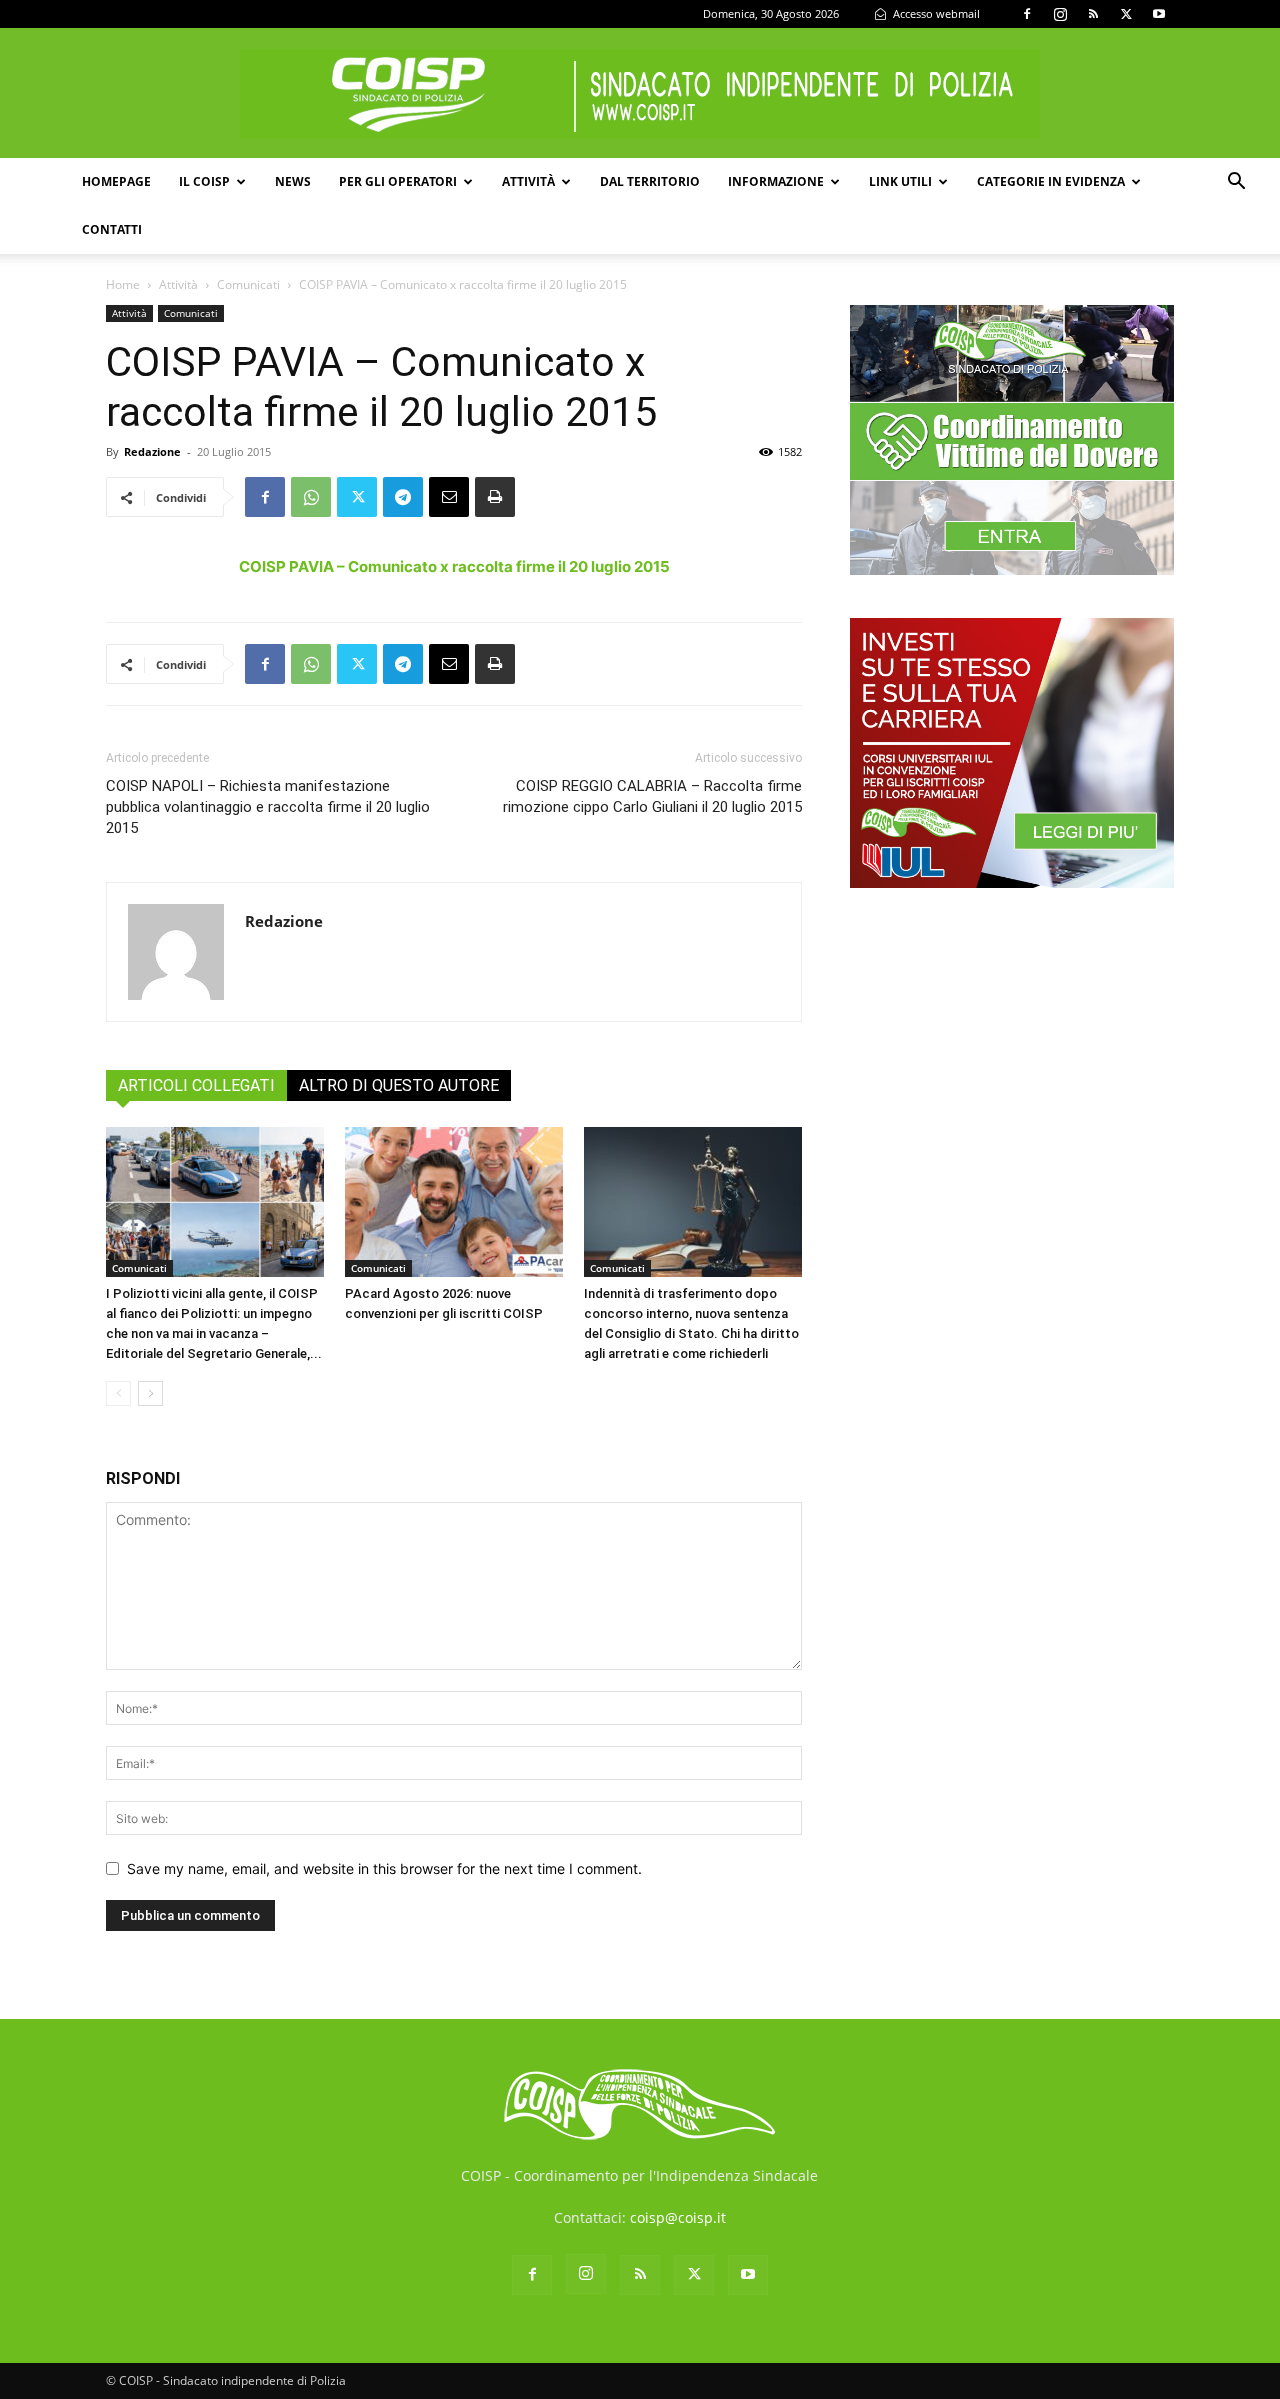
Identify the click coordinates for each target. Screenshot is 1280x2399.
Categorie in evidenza (1051, 181)
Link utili (900, 181)
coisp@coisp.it (678, 2217)
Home (123, 284)
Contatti (112, 229)
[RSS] (1093, 14)
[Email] (449, 497)
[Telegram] (403, 497)
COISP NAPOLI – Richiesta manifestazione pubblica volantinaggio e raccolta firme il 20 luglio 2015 (268, 807)
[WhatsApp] (311, 497)
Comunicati (248, 284)
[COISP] (640, 94)
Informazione (776, 181)
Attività (528, 181)
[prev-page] (118, 1393)
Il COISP (204, 181)
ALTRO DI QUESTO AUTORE (399, 1085)
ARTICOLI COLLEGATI (196, 1085)
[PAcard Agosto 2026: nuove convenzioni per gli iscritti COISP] (454, 1202)
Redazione (152, 451)
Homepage (116, 181)
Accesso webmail (935, 13)
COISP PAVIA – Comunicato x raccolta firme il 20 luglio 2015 (454, 566)
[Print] (495, 497)
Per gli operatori (398, 181)
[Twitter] (1126, 14)
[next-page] (150, 1393)
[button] (1236, 183)
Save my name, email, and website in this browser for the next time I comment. (384, 1868)
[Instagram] (1060, 14)
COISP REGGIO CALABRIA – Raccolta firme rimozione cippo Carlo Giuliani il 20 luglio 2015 (652, 796)
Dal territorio (650, 181)
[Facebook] (1027, 14)
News (293, 181)
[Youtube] (1159, 14)
